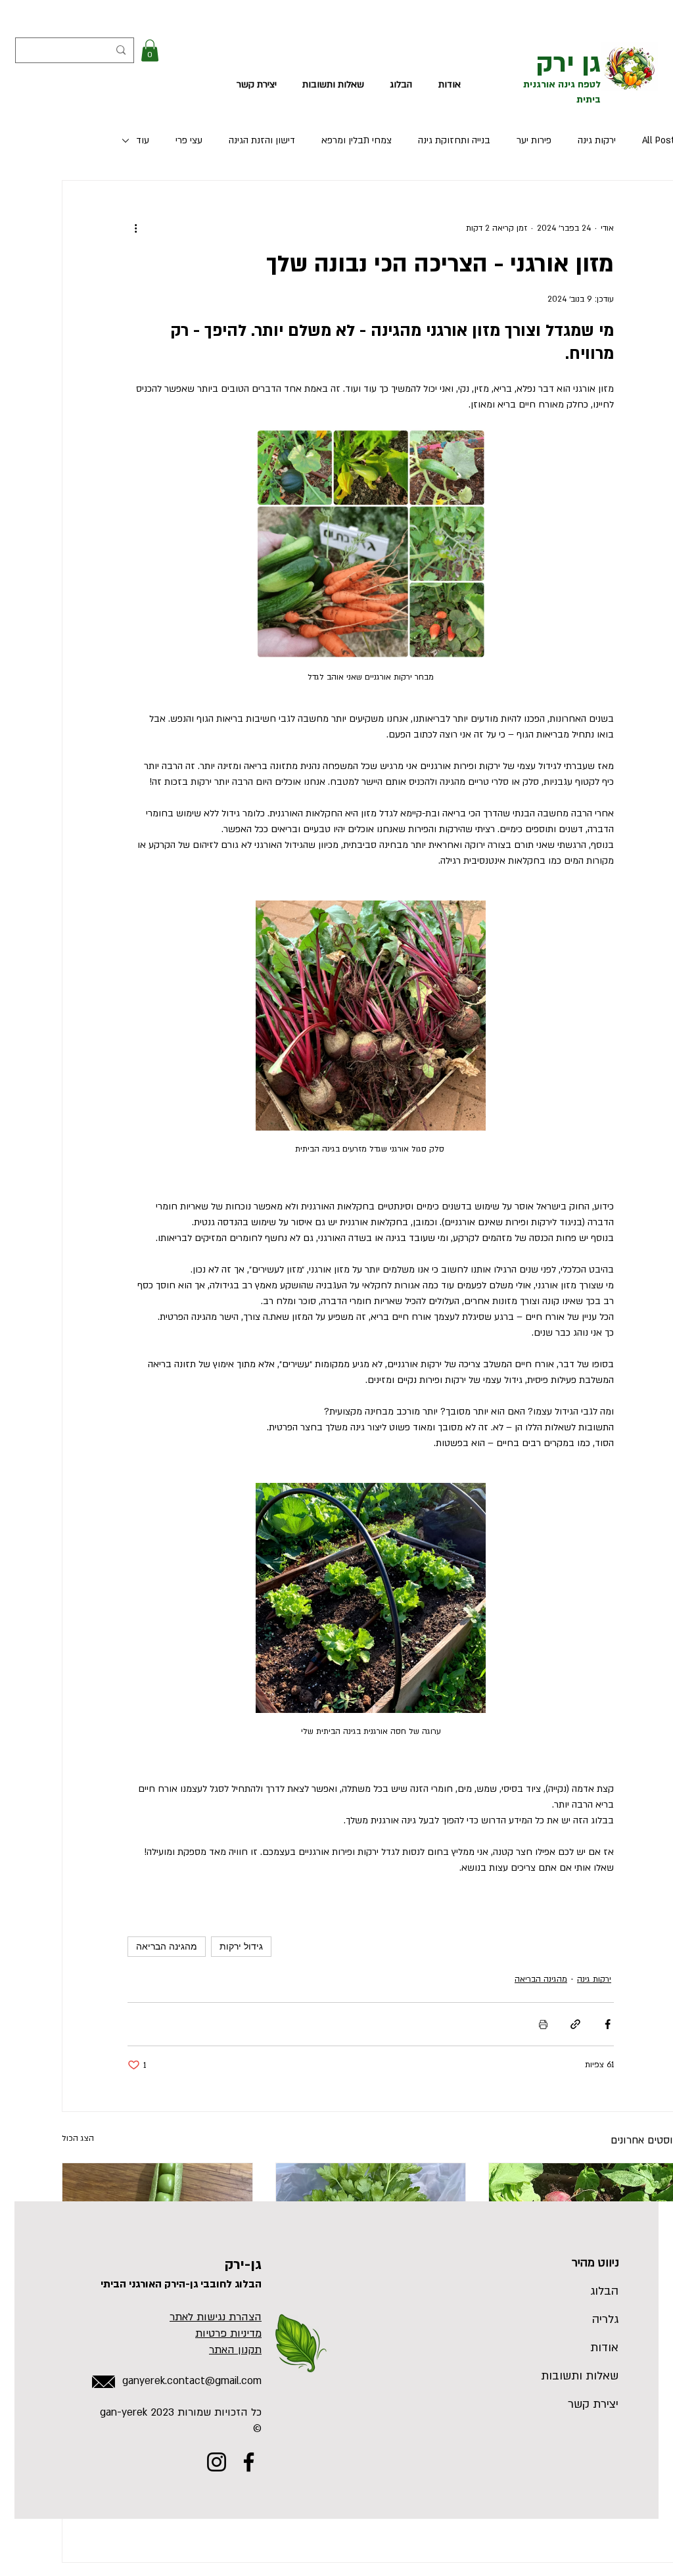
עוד (143, 140)
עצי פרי (189, 140)
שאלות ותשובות (587, 2376)
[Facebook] (249, 2462)
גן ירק (569, 63)
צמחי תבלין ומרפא (357, 140)
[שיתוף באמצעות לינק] (575, 2024)
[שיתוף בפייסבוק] (608, 2024)
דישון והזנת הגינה (262, 140)
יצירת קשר (593, 2404)
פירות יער (534, 140)
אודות (604, 2348)
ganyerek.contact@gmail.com (192, 2381)
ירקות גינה (597, 140)
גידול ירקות (241, 1946)
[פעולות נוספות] (135, 228)
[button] (150, 50)
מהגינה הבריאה (167, 1946)
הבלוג (604, 2291)
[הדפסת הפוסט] (543, 2024)
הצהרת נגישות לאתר (216, 2317)
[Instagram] (217, 2462)
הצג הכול (78, 2138)
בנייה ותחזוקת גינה (454, 140)
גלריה (605, 2319)
